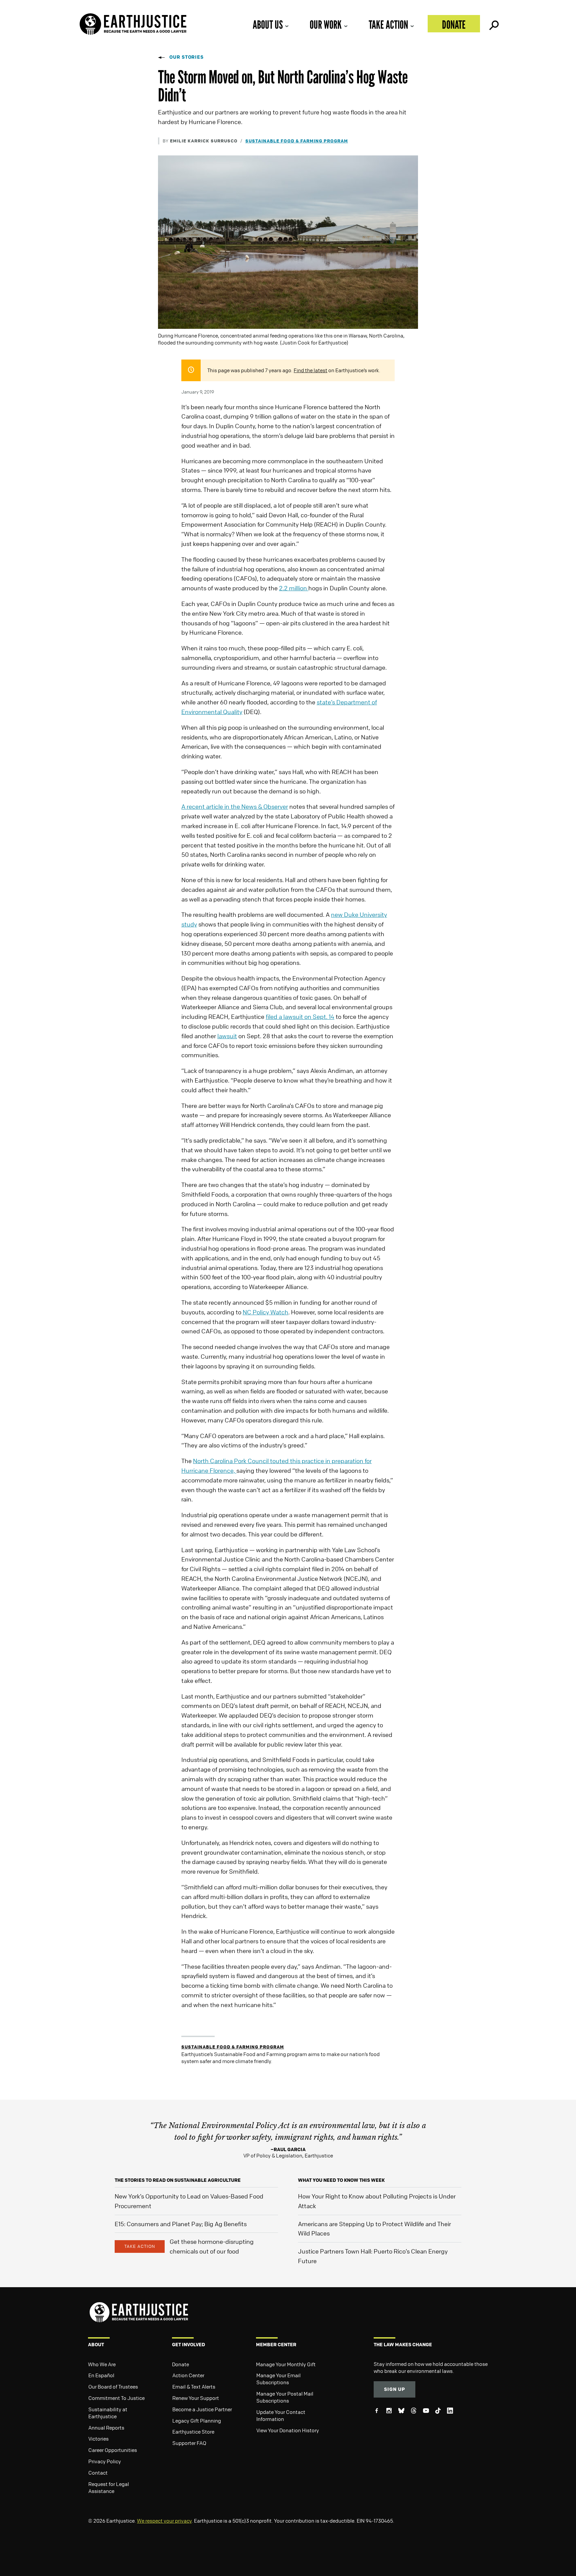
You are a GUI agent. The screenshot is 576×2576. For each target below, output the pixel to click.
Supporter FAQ (189, 2443)
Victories (98, 2439)
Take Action (388, 25)
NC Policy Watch (265, 1312)
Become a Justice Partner (202, 2409)
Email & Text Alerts (194, 2387)
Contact (98, 2473)
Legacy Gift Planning (197, 2421)
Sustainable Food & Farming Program (297, 141)
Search (493, 24)
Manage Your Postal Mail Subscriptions (285, 2397)
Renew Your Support (196, 2398)
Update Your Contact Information (281, 2415)
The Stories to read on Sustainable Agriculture (178, 2180)
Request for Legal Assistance (109, 2487)
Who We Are (102, 2364)
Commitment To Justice (116, 2398)
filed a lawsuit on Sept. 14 (300, 1017)
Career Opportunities (113, 2450)
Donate (454, 25)
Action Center (188, 2375)
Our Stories (186, 57)
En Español (101, 2375)
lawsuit (227, 1036)
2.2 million (294, 588)
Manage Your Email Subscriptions (278, 2379)
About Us (268, 25)
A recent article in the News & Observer (235, 806)
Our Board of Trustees (113, 2387)
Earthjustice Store (193, 2432)
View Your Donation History (288, 2430)
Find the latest (310, 370)
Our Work (326, 25)
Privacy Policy (105, 2461)
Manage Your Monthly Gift (286, 2364)
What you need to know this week (341, 2180)
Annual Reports (106, 2428)
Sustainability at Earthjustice (108, 2413)
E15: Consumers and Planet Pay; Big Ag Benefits (181, 2224)
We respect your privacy (164, 2521)
